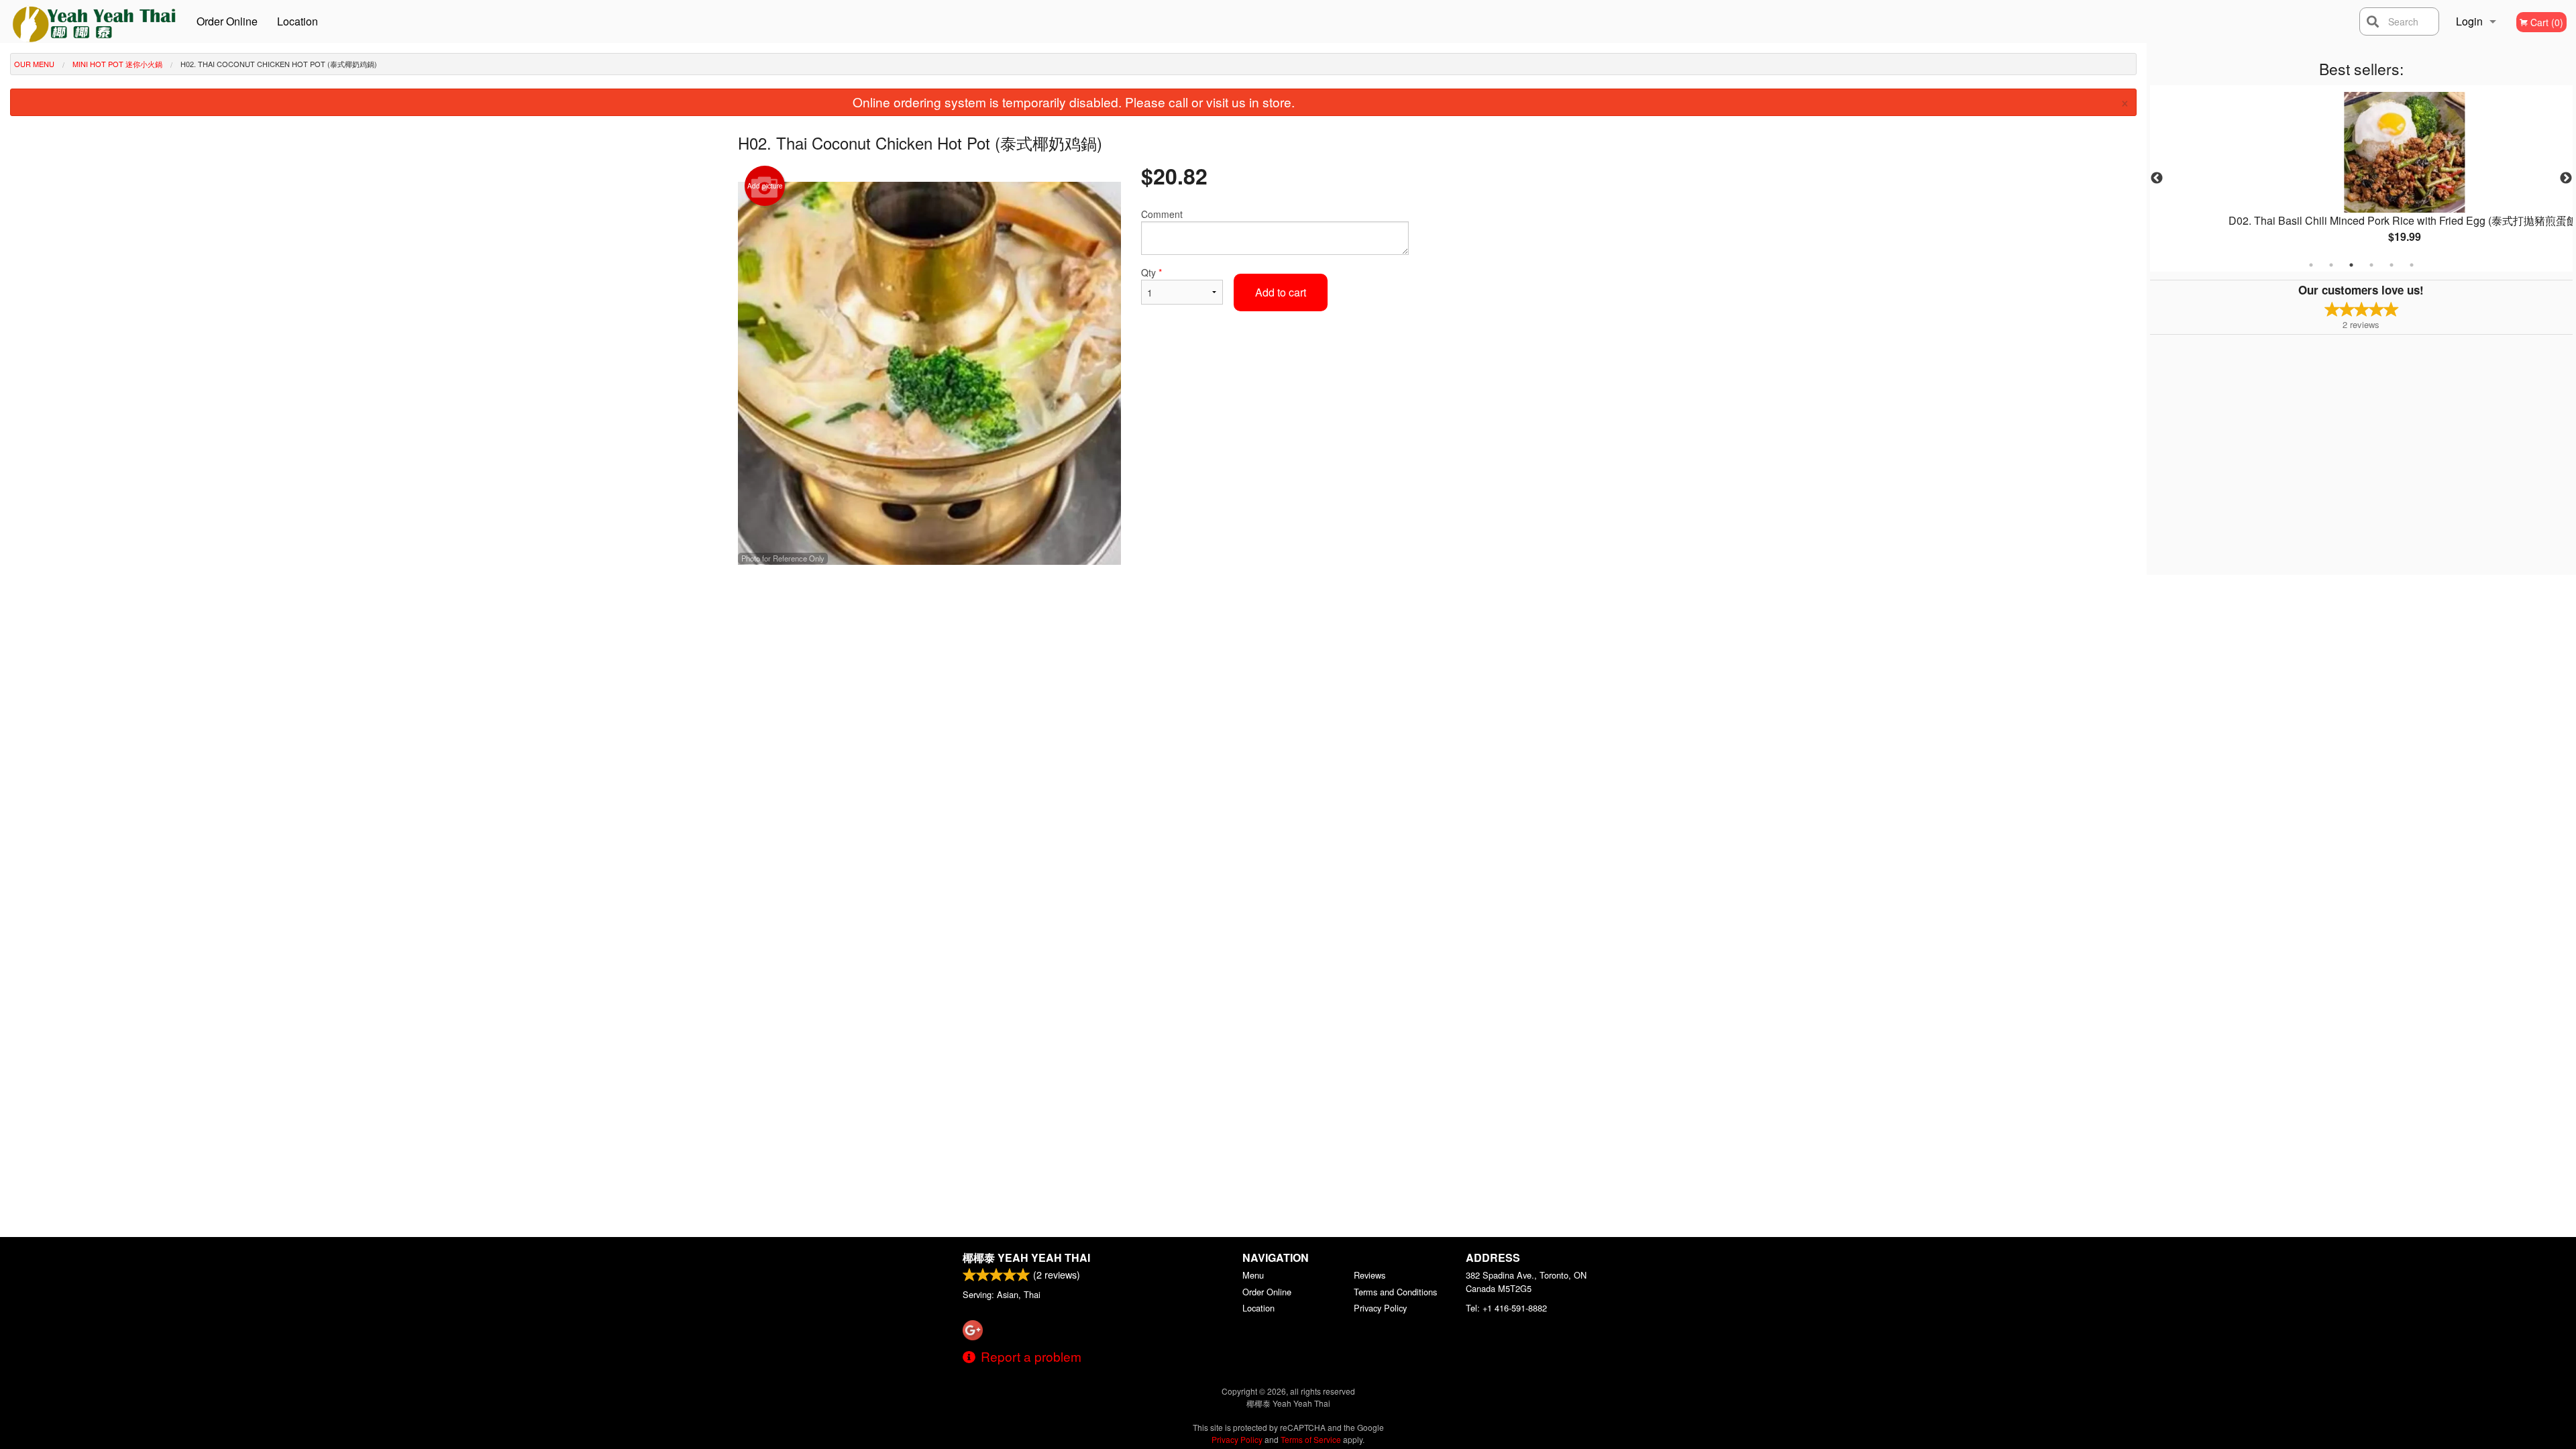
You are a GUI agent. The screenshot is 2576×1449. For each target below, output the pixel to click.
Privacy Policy (1380, 1308)
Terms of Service (1311, 1439)
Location (298, 21)
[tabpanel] (2361, 178)
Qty (1151, 272)
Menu (1253, 1275)
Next (2566, 178)
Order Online (227, 21)
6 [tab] (2412, 265)
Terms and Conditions (1395, 1292)
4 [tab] (2371, 265)
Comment (1162, 214)
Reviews (1370, 1275)
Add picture (765, 186)
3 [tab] (2351, 265)
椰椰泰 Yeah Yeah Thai (1026, 1257)
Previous (2157, 178)
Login (2469, 21)
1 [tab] (2311, 265)
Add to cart (1281, 292)
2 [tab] (2331, 265)
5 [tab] (2392, 265)
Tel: (1506, 1308)
